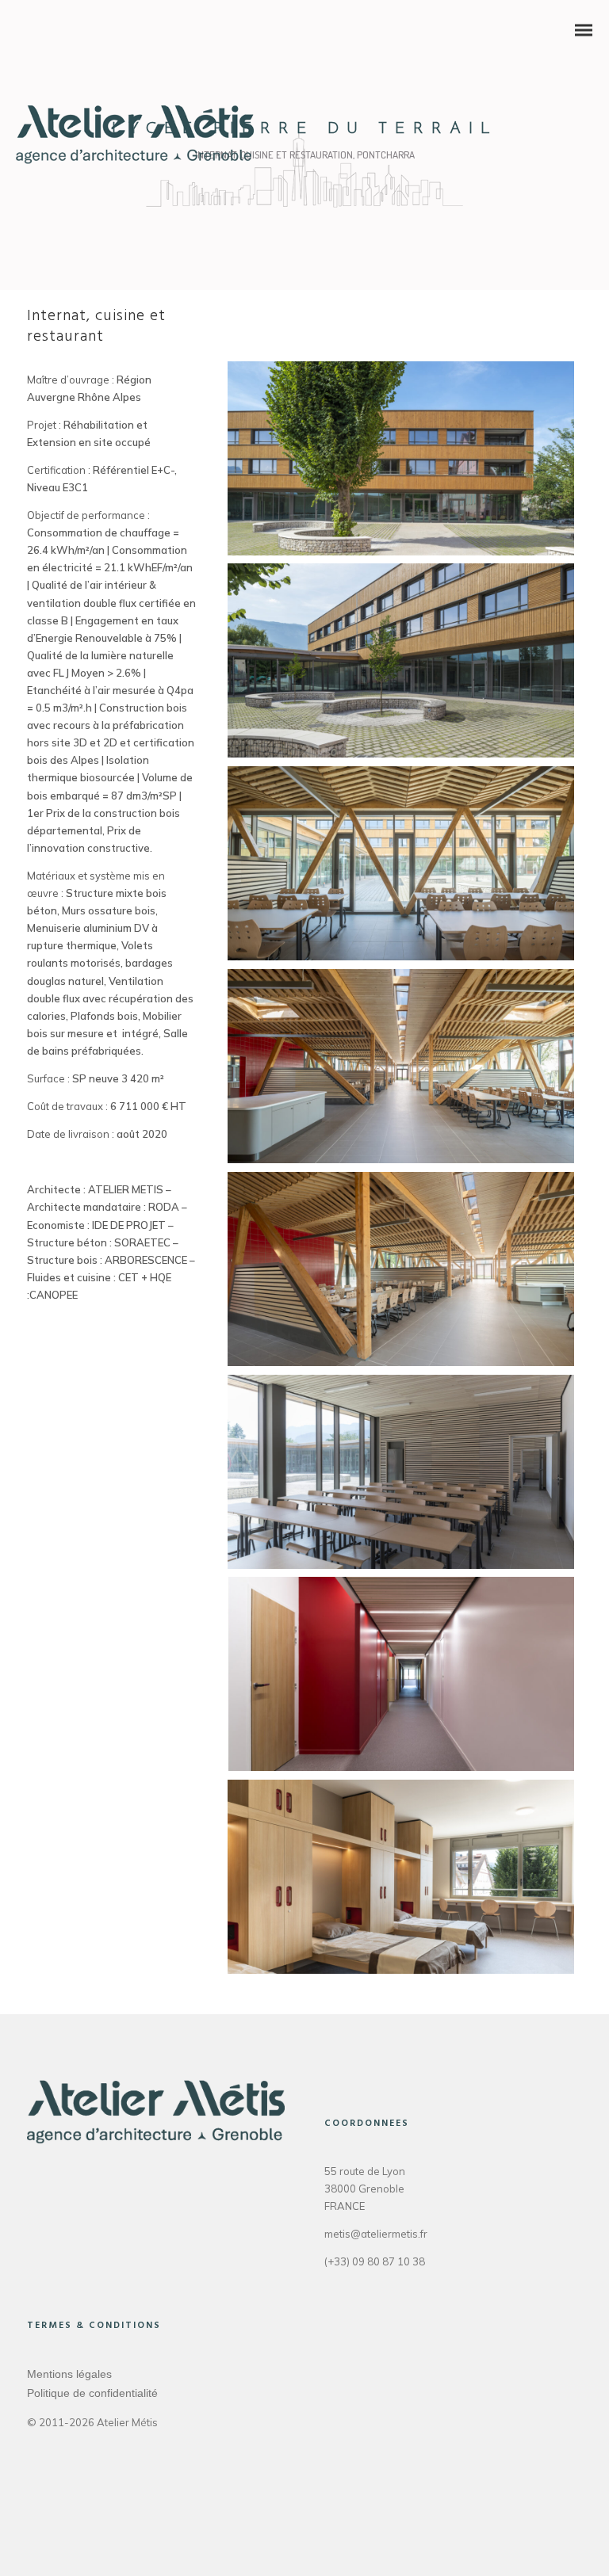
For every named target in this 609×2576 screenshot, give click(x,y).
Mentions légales (69, 2374)
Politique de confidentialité (92, 2393)
